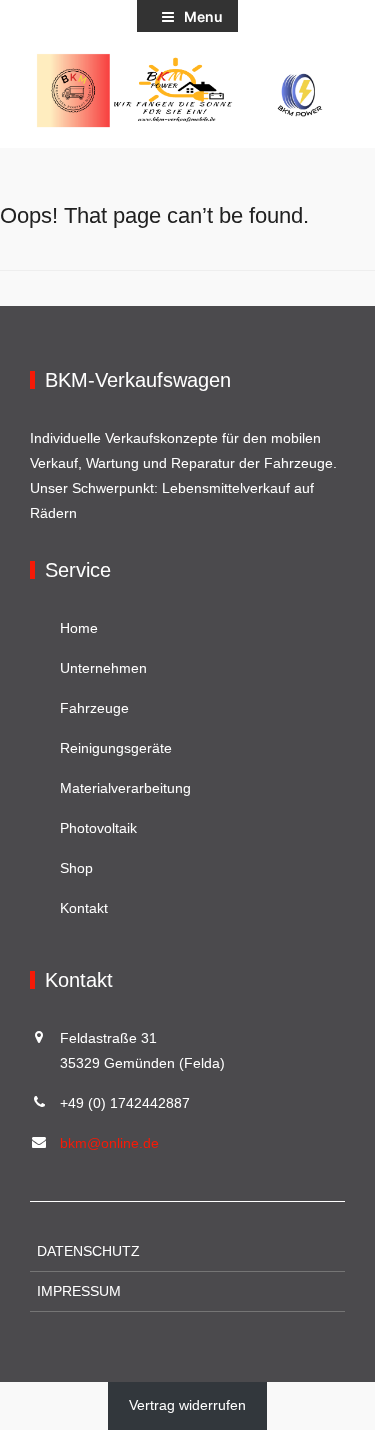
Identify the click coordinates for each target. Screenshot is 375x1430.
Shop (76, 868)
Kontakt (84, 908)
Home (79, 628)
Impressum (79, 1291)
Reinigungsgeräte (116, 748)
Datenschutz (88, 1251)
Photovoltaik (98, 828)
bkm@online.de (109, 1143)
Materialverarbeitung (125, 788)
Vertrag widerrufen (187, 1405)
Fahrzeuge (94, 708)
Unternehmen (103, 668)
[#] (187, 90)
